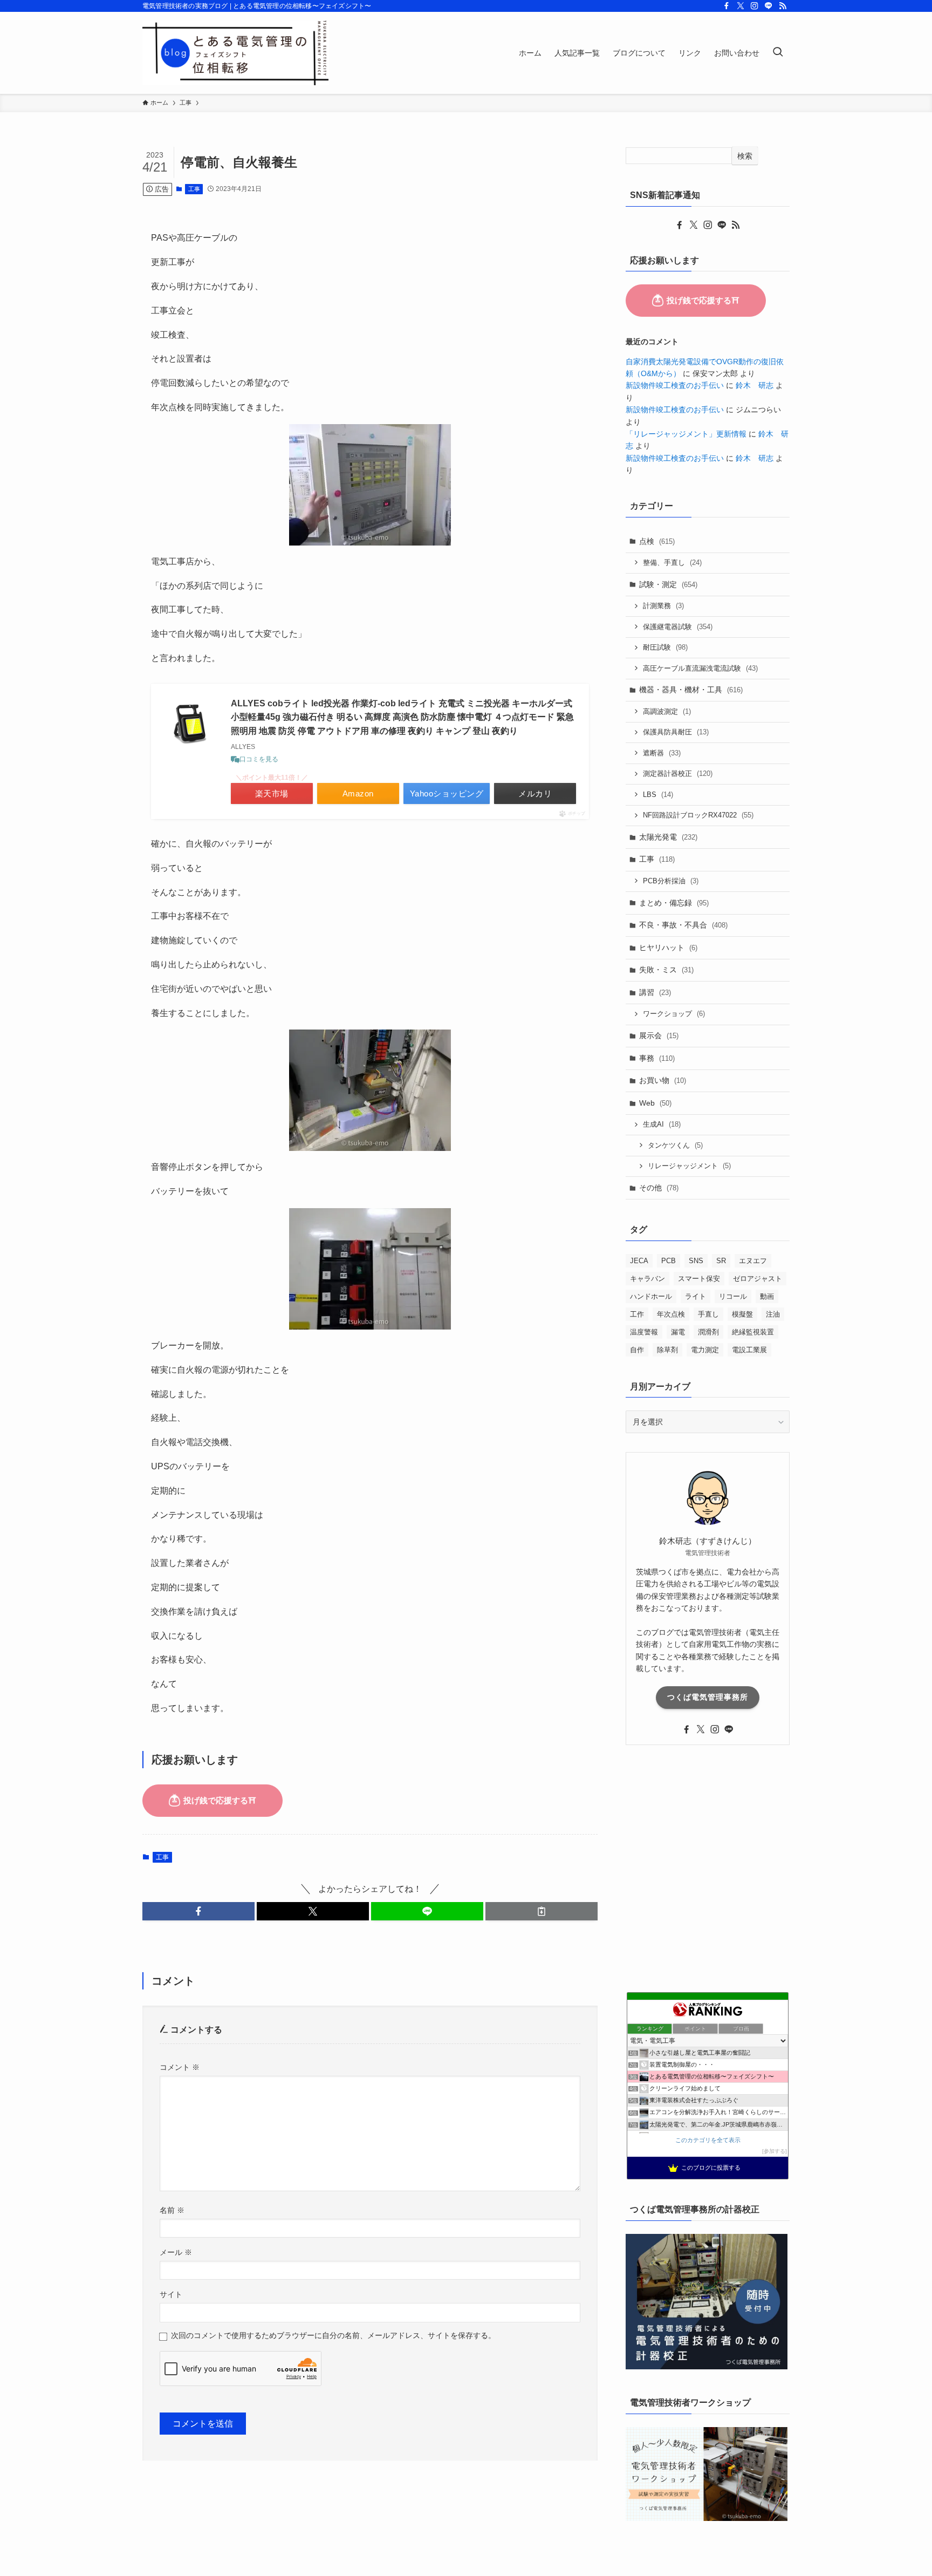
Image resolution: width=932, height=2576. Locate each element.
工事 (194, 189)
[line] (769, 6)
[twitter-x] (741, 6)
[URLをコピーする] (542, 1911)
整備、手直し (672, 563)
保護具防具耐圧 (676, 732)
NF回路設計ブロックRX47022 (698, 815)
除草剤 (667, 1350)
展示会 (659, 1035)
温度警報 (644, 1332)
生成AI (662, 1124)
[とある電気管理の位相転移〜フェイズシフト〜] (236, 53)
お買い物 (663, 1080)
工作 (637, 1314)
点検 (657, 541)
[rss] (783, 6)
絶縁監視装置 (753, 1332)
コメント (180, 2067)
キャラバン (647, 1279)
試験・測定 (668, 584)
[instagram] (755, 6)
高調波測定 (667, 711)
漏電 (678, 1332)
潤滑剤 (708, 1332)
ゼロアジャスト (758, 1279)
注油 (773, 1314)
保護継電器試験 (678, 627)
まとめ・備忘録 (674, 903)
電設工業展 (749, 1350)
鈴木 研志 (755, 385)
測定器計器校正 (678, 774)
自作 (637, 1350)
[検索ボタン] (778, 53)
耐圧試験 (665, 647)
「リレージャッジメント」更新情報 (686, 434)
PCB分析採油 (671, 881)
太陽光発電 (668, 837)
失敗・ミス (666, 970)
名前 (172, 2210)
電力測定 (705, 1350)
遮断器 (662, 753)
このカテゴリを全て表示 (708, 2140)
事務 (657, 1058)
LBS (658, 795)
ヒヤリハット (668, 948)
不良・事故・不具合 (683, 925)
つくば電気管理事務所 (708, 1697)
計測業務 (663, 606)
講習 (655, 992)
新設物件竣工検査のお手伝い (675, 385)
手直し (708, 1314)
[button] (198, 1911)
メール (176, 2252)
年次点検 (671, 1314)
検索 (745, 156)
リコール (733, 1296)
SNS (696, 1261)
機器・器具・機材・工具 (691, 690)
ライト (695, 1296)
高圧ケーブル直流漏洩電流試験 (700, 668)
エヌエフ (753, 1261)
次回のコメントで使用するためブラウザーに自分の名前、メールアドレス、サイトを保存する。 (333, 2335)
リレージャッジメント (689, 1166)
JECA (639, 1261)
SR (721, 1261)
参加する (775, 2151)
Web (655, 1103)
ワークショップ (674, 1014)
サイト (171, 2294)
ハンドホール (651, 1296)
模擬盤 (742, 1314)
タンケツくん (675, 1145)
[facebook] (727, 6)
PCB (669, 1261)
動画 (767, 1296)
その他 (659, 1188)
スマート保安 (699, 1279)
